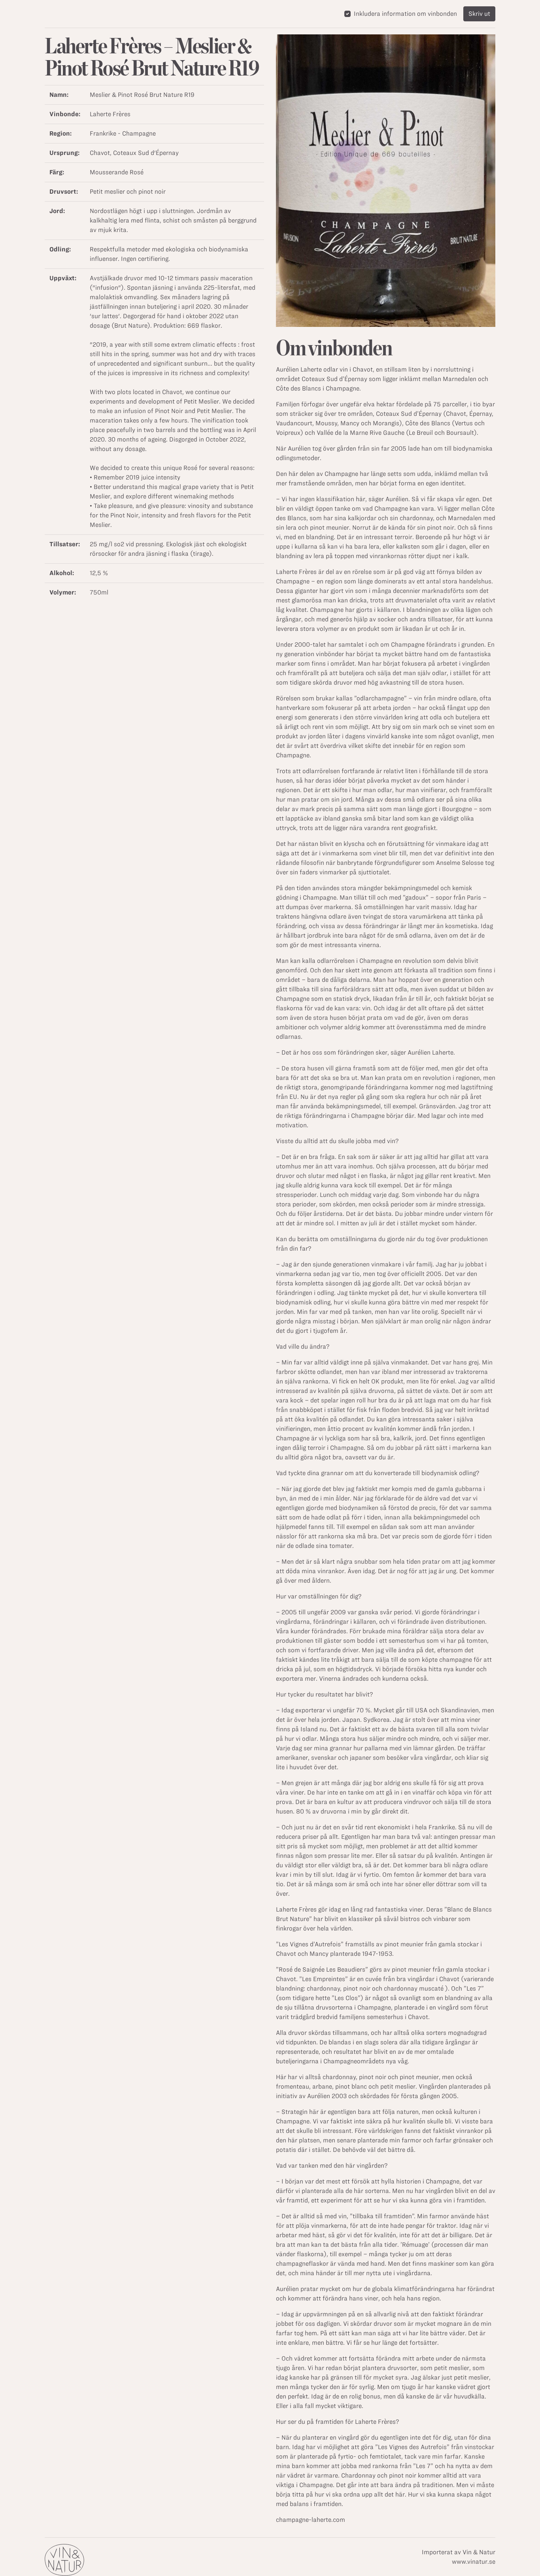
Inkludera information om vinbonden (405, 14)
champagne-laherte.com (311, 2520)
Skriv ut (479, 14)
